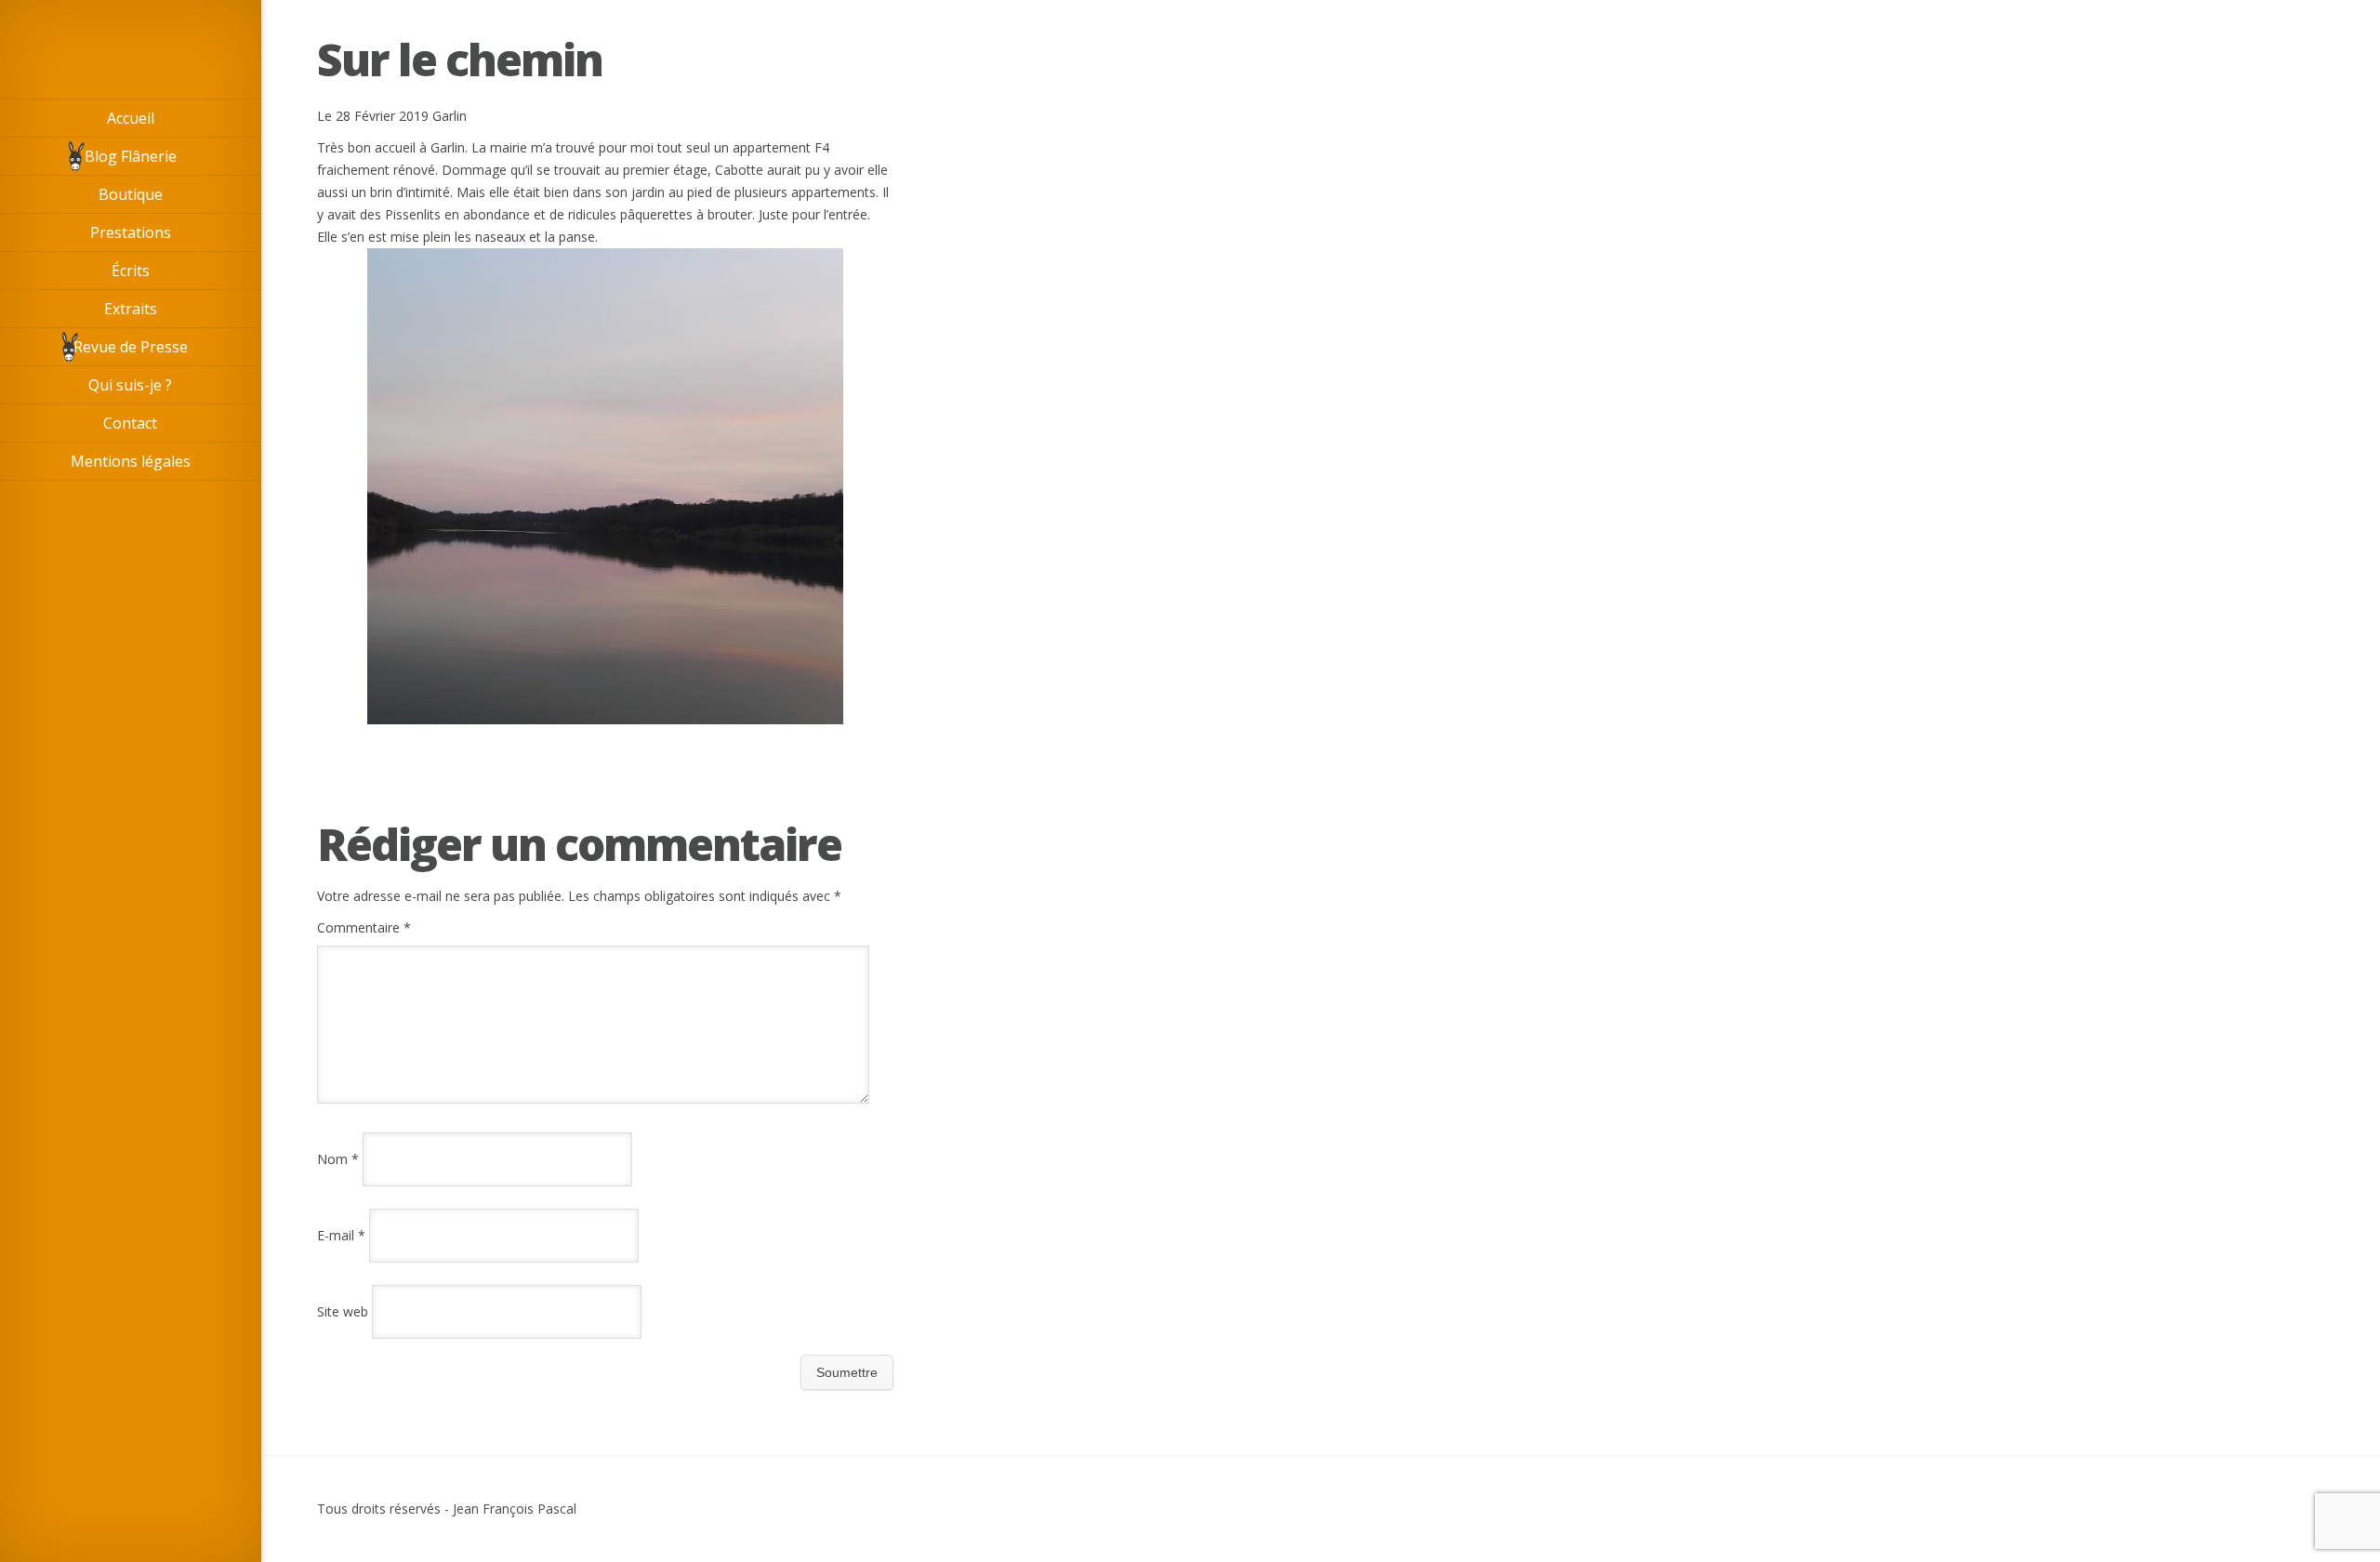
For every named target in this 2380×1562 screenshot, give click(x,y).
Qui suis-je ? (130, 385)
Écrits (131, 271)
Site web (343, 1311)
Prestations (131, 232)
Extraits (131, 309)
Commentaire (364, 927)
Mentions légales (131, 461)
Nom (338, 1159)
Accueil (131, 118)
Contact (130, 423)
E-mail (341, 1235)
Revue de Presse (131, 347)
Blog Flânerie (131, 156)
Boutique (131, 194)
